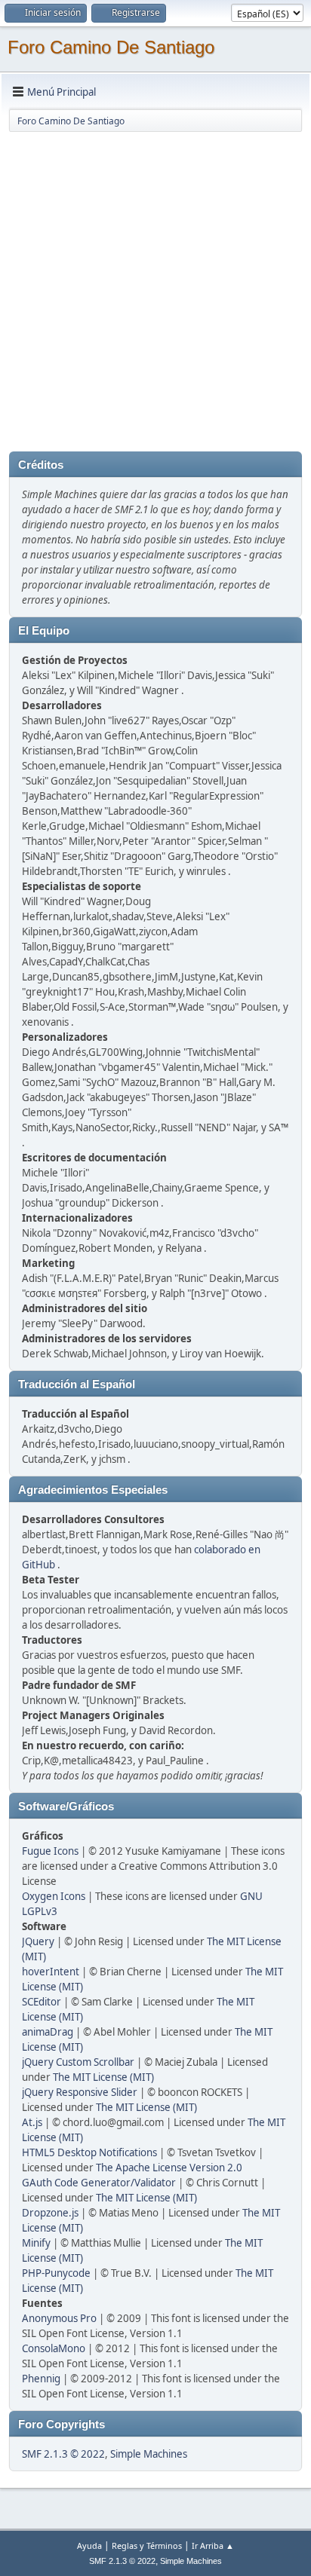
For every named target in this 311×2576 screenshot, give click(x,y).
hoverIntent (51, 1972)
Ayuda (89, 2545)
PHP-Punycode (56, 2273)
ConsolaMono (54, 2348)
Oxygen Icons (54, 1896)
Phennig (41, 2379)
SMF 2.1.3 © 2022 (63, 2454)
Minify (36, 2243)
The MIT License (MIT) (103, 2077)
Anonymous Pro (59, 2318)
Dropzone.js (50, 2213)
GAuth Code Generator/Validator (99, 2183)
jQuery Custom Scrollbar (78, 2062)
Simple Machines (149, 2454)
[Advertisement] (155, 289)
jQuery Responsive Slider (80, 2092)
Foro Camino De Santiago (111, 47)
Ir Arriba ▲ (213, 2545)
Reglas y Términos (147, 2545)
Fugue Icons (50, 1851)
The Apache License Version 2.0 (169, 2168)
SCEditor (42, 2002)
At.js (32, 2122)
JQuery (38, 1941)
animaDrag (48, 2032)
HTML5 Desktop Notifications (89, 2152)
